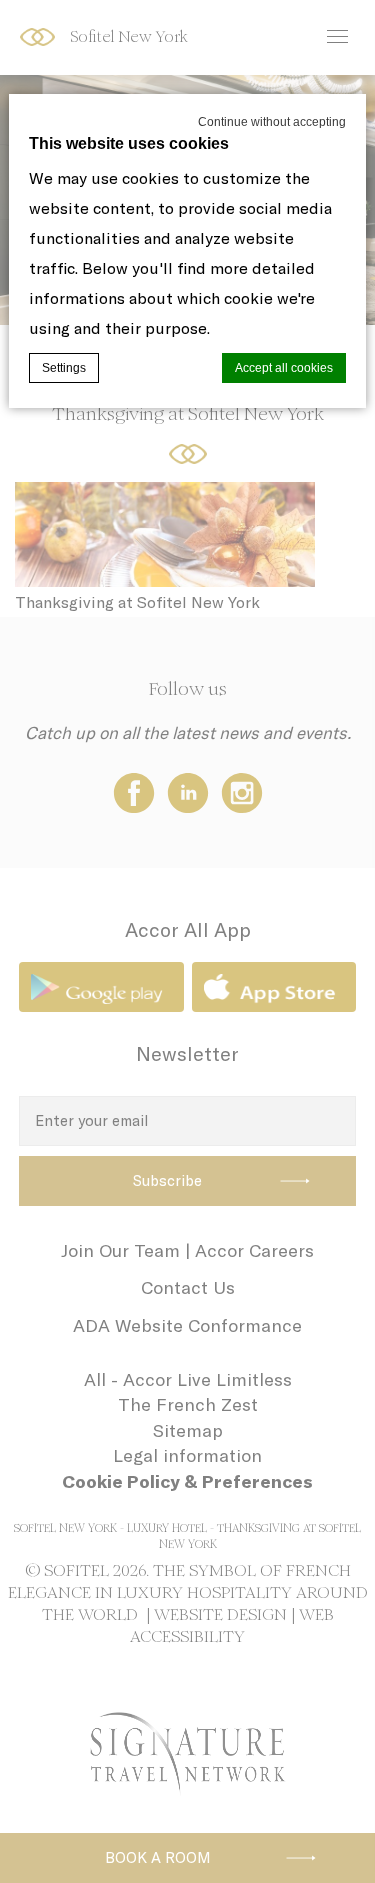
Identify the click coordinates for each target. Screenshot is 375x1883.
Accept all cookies (284, 368)
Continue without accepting (272, 122)
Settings (64, 368)
